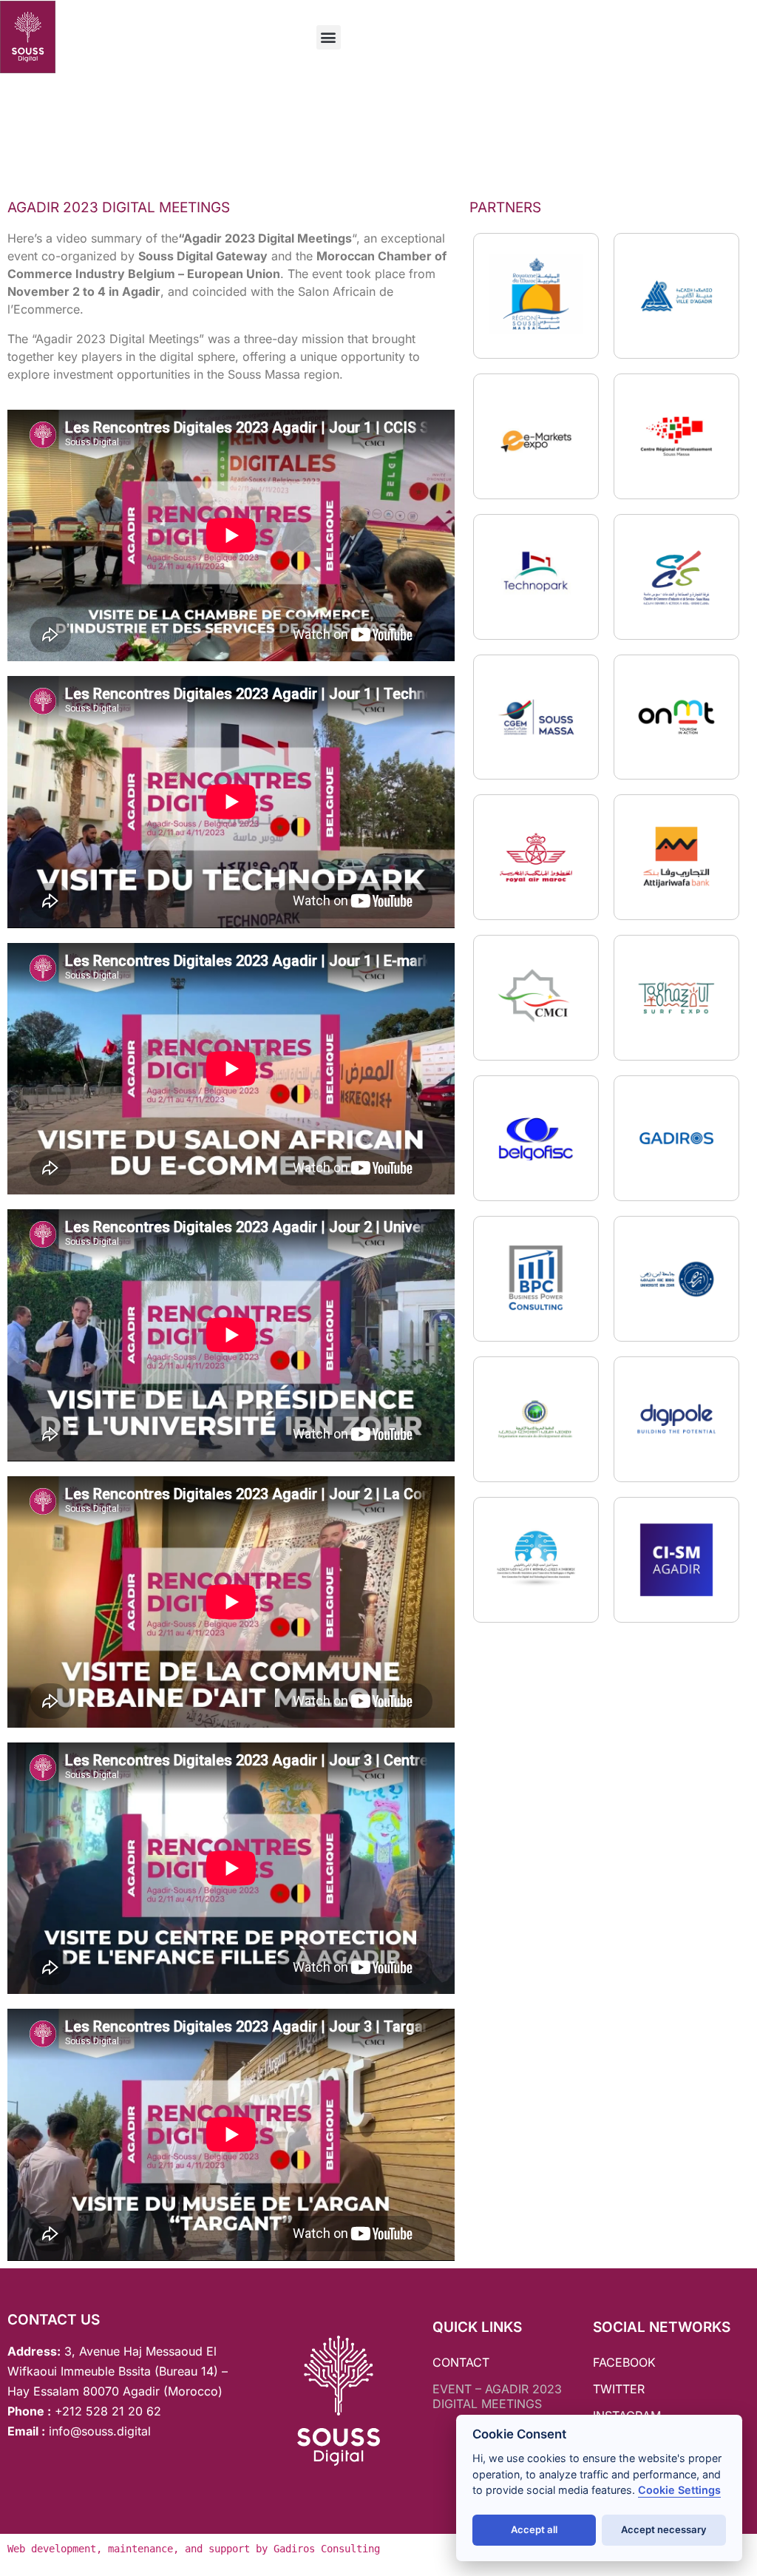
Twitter (619, 2389)
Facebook (624, 2362)
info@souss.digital (98, 2431)
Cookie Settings (679, 2490)
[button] (329, 37)
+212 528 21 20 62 (108, 2411)
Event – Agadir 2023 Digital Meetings (497, 2396)
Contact (461, 2362)
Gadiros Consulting (327, 2549)
